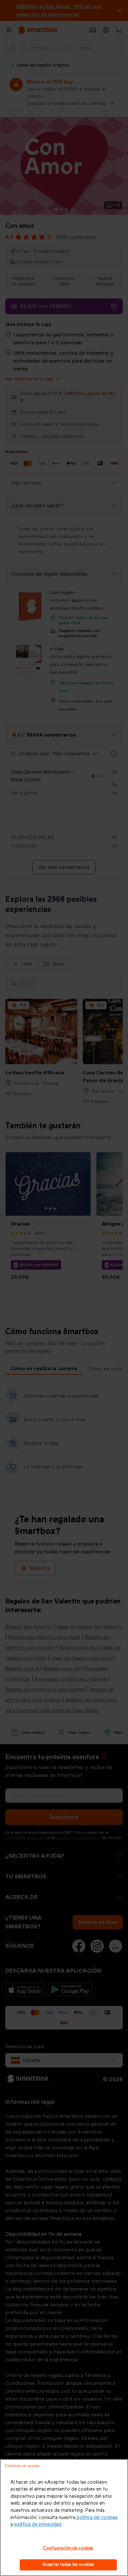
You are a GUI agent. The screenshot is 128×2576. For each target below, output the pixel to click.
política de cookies (97, 2518)
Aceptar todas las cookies (68, 2565)
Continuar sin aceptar (22, 2466)
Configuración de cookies (68, 2548)
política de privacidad (38, 2524)
